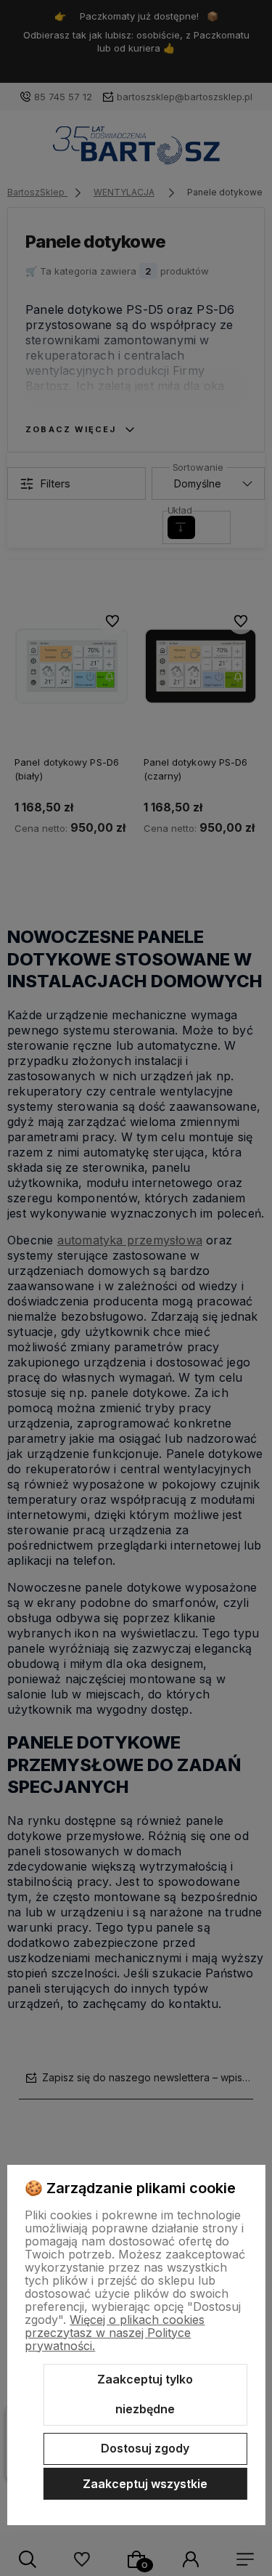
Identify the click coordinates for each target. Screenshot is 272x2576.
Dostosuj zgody (145, 2448)
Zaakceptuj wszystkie (145, 2484)
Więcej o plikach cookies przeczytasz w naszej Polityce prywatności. (115, 2333)
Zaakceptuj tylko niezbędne (145, 2394)
